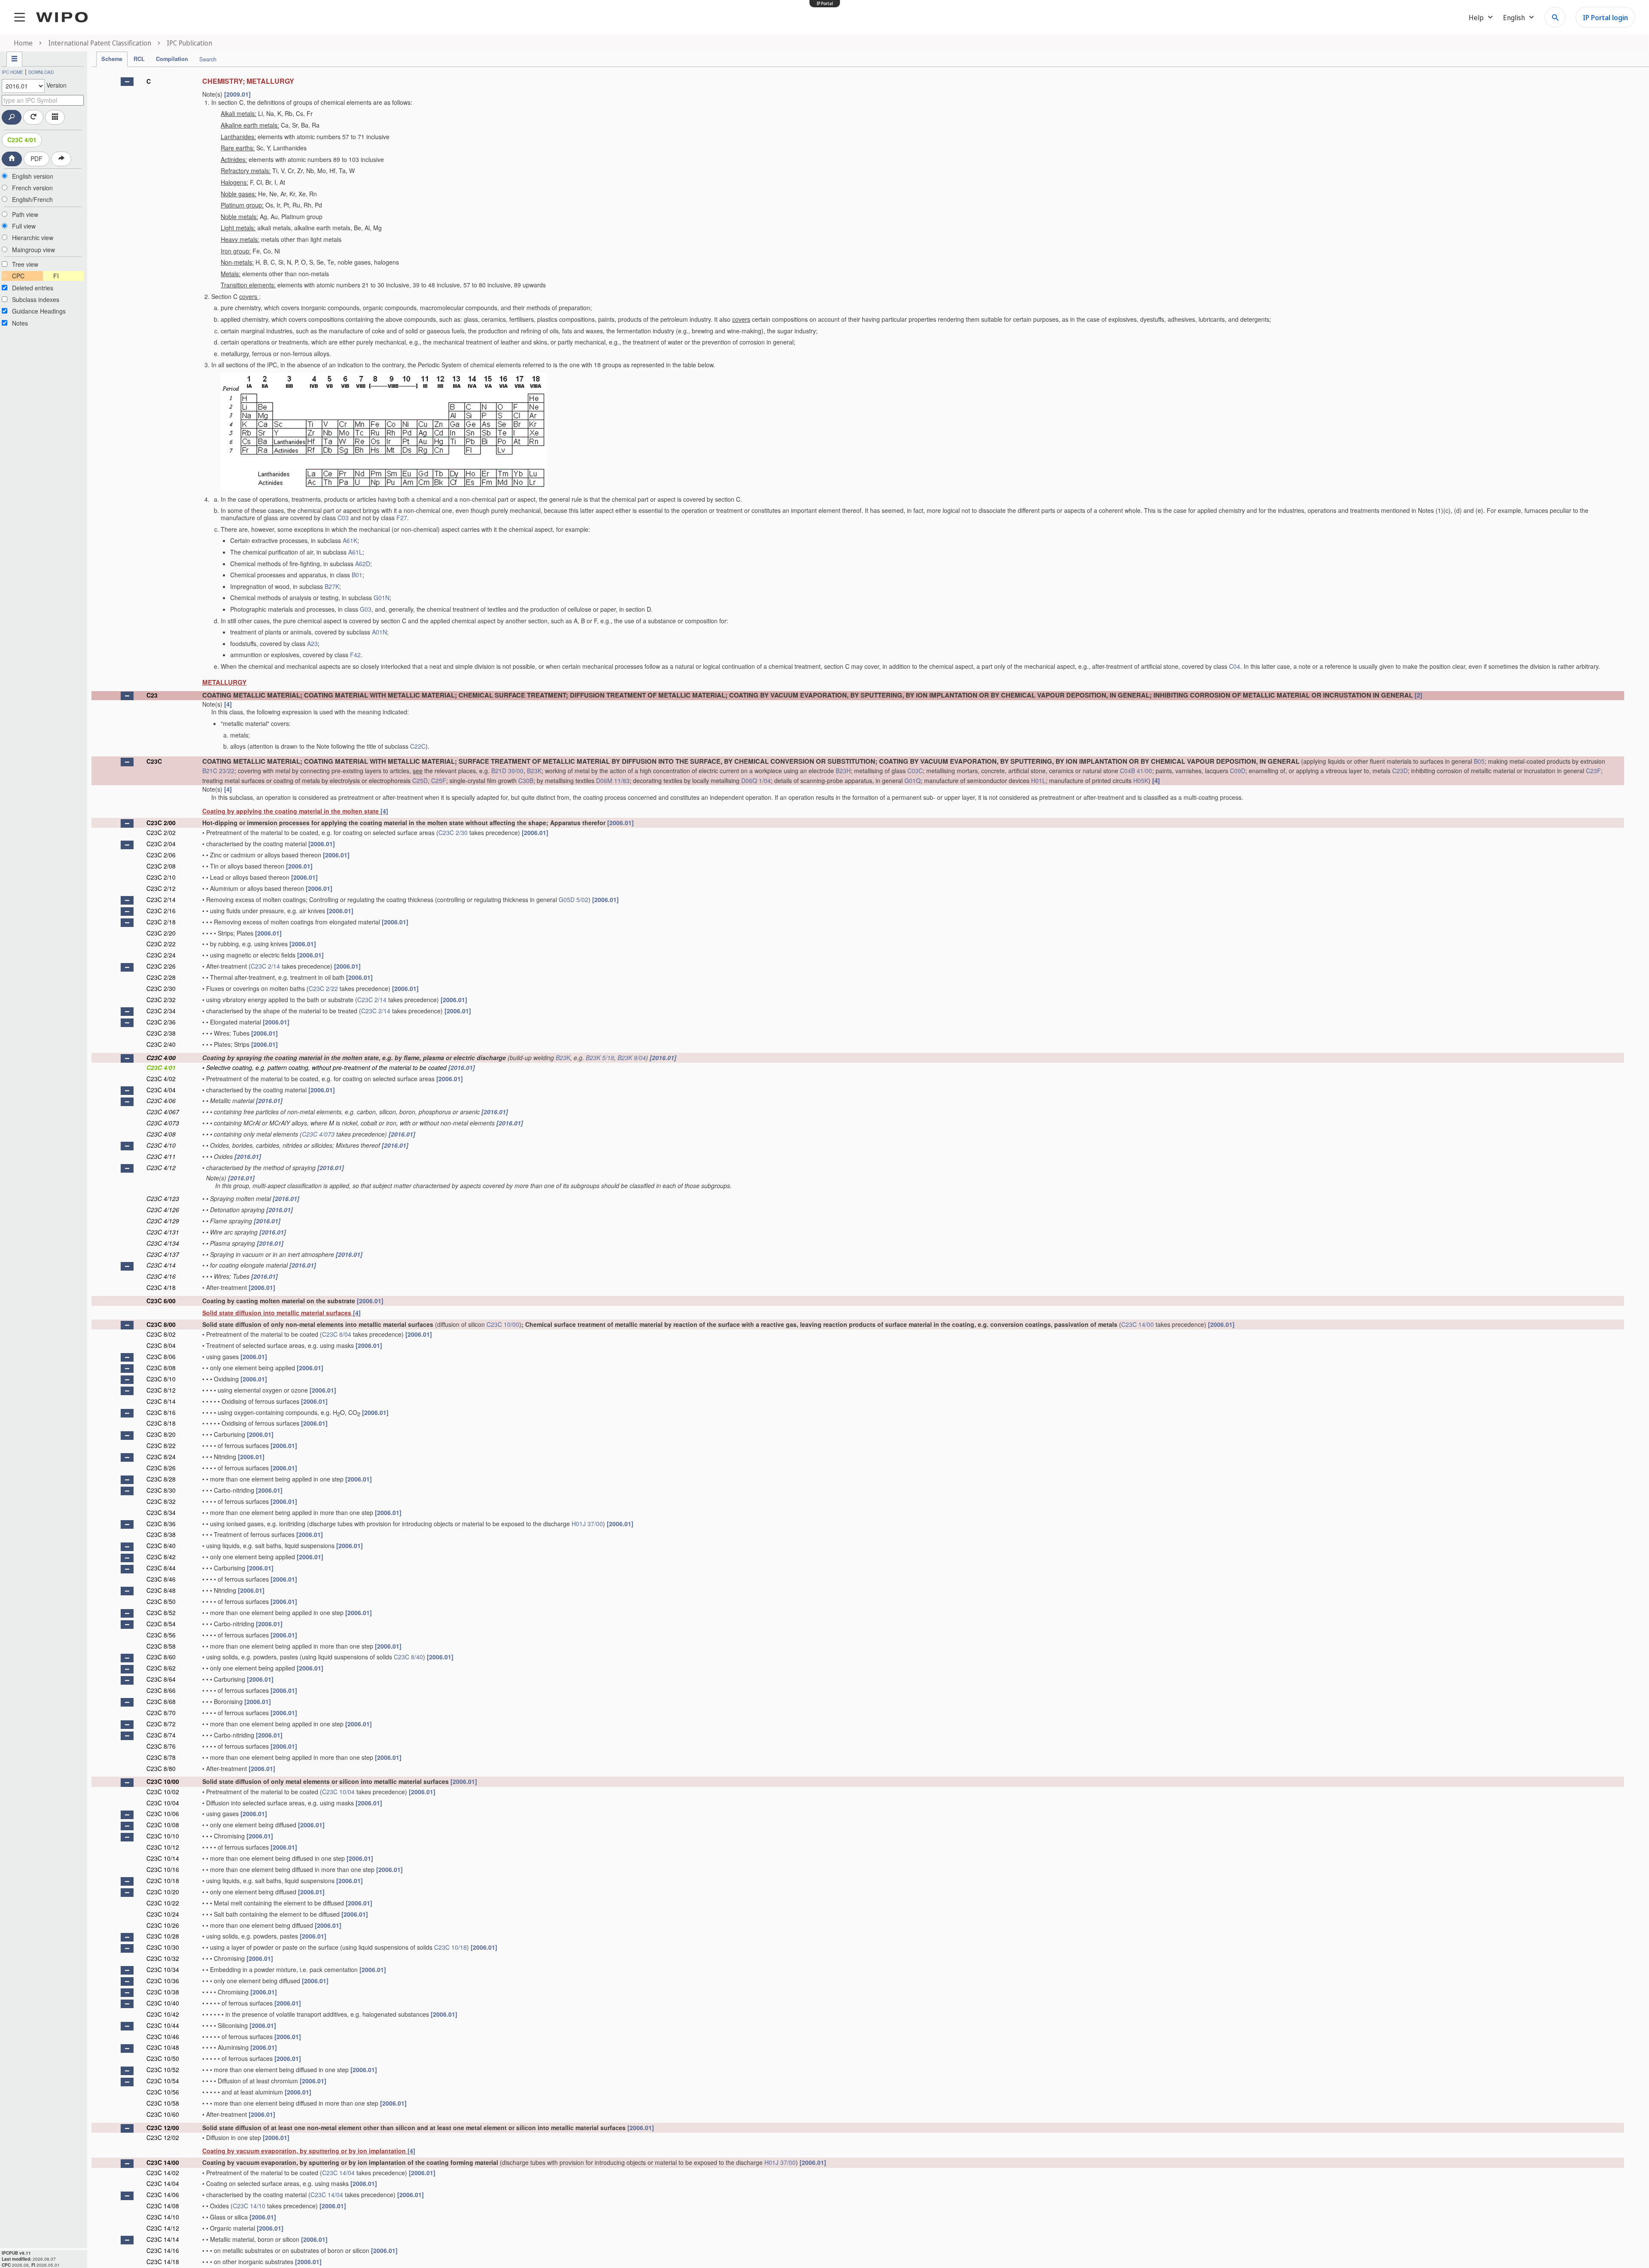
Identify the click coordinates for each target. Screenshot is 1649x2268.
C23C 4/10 (161, 1145)
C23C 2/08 (161, 866)
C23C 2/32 (161, 1000)
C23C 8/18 (161, 1423)
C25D (420, 780)
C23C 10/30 (163, 1947)
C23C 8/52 (161, 1613)
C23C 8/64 (161, 1679)
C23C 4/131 (163, 1232)
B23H (843, 771)
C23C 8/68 (161, 1701)
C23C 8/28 (161, 1479)
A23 (312, 643)
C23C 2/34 (161, 1011)
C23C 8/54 (161, 1624)
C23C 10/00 (503, 1324)
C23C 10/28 (163, 1936)
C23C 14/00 (1138, 1324)
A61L (355, 552)
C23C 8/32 (161, 1501)
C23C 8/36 (161, 1524)
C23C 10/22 (163, 1903)
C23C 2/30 (453, 832)
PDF (37, 159)
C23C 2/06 (161, 855)
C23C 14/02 (163, 2173)
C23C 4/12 (161, 1168)
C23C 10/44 (163, 2025)
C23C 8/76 (161, 1746)
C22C (418, 746)
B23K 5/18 (600, 1058)
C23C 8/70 (161, 1713)
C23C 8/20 (161, 1434)
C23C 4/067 (163, 1112)
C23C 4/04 (161, 1090)
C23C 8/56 (161, 1635)
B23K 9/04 (632, 1058)
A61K (350, 540)
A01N (379, 632)
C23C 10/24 (163, 1914)
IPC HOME (12, 72)
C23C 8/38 (161, 1534)
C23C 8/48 (161, 1590)
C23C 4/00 (161, 1058)
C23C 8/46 (161, 1579)
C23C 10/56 (163, 2092)
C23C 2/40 (161, 1044)
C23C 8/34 (161, 1512)
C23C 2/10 (161, 877)
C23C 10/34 (163, 1969)
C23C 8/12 (161, 1390)
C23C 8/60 (161, 1657)
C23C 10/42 (163, 2014)
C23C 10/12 (163, 1847)
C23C (154, 761)
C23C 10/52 (163, 2070)
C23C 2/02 (161, 832)
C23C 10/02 (163, 1792)
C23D (1400, 771)
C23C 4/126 (163, 1210)
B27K (332, 586)
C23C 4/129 (163, 1221)
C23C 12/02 (163, 2137)
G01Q (913, 780)
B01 (357, 575)
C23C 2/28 (161, 977)
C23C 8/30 (161, 1490)
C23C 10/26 (163, 1925)
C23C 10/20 (163, 1892)
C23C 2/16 (161, 911)
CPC (18, 276)
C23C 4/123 (163, 1198)
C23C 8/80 (161, 1768)
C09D (1238, 771)
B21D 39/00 (507, 771)
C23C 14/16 (163, 2250)
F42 (355, 655)
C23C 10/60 (163, 2114)
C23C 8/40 (161, 1546)
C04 (1235, 666)
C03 (343, 518)
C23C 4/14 (161, 1265)
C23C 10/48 (163, 2047)
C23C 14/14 (163, 2239)
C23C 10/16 (163, 1869)
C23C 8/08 (161, 1368)
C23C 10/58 (163, 2103)
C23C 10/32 (163, 1958)
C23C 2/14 (161, 899)
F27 (402, 518)
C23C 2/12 (161, 888)
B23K (534, 771)
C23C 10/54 (163, 2081)
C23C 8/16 (161, 1412)
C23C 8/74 (161, 1735)
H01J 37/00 (587, 1524)
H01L (1038, 780)
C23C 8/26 (161, 1468)
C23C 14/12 (163, 2228)
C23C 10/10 (163, 1836)
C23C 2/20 (161, 933)
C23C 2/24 (161, 955)
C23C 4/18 (161, 1287)
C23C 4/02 (161, 1079)
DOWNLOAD (41, 72)
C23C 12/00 (163, 2128)
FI (56, 276)
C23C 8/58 (161, 1646)
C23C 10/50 (163, 2058)
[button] (127, 82)
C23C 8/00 (161, 1324)
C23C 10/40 (163, 2003)
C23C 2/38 (161, 1033)
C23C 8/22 (161, 1445)
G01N (382, 597)
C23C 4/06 (161, 1100)
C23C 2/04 (161, 844)
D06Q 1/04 (756, 780)
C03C (915, 771)
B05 (1479, 761)
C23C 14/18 (163, 2262)
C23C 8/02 (161, 1334)
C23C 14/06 (163, 2195)
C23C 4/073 (163, 1123)
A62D (363, 564)
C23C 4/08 (161, 1134)
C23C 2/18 (161, 922)
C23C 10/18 (163, 1881)
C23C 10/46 (163, 2036)
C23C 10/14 (163, 1858)
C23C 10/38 (163, 1992)
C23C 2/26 (161, 966)
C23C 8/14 (161, 1401)
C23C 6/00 (161, 1301)
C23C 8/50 (161, 1601)
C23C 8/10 (161, 1379)
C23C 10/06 (163, 1814)
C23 (152, 695)
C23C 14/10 (249, 2206)
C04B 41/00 (1136, 771)
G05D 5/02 (573, 899)
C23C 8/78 (161, 1757)
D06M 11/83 (613, 780)
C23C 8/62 (161, 1668)
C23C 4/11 (161, 1156)
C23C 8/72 (161, 1724)
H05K (1141, 780)
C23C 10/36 (163, 1981)
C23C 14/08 (163, 2206)
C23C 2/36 (161, 1022)
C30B (526, 780)
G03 (366, 609)
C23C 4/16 (161, 1276)
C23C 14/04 (338, 2173)
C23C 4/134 (163, 1243)
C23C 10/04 (338, 1792)
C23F (1593, 771)
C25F (439, 780)
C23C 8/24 (161, 1457)
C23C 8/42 (161, 1557)
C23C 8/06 (161, 1357)
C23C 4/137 (163, 1254)
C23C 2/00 (161, 823)
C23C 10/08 (163, 1825)
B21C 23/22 (218, 771)
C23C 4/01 (22, 140)
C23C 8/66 (161, 1690)
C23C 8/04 (337, 1334)
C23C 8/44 (161, 1568)
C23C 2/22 (161, 944)
